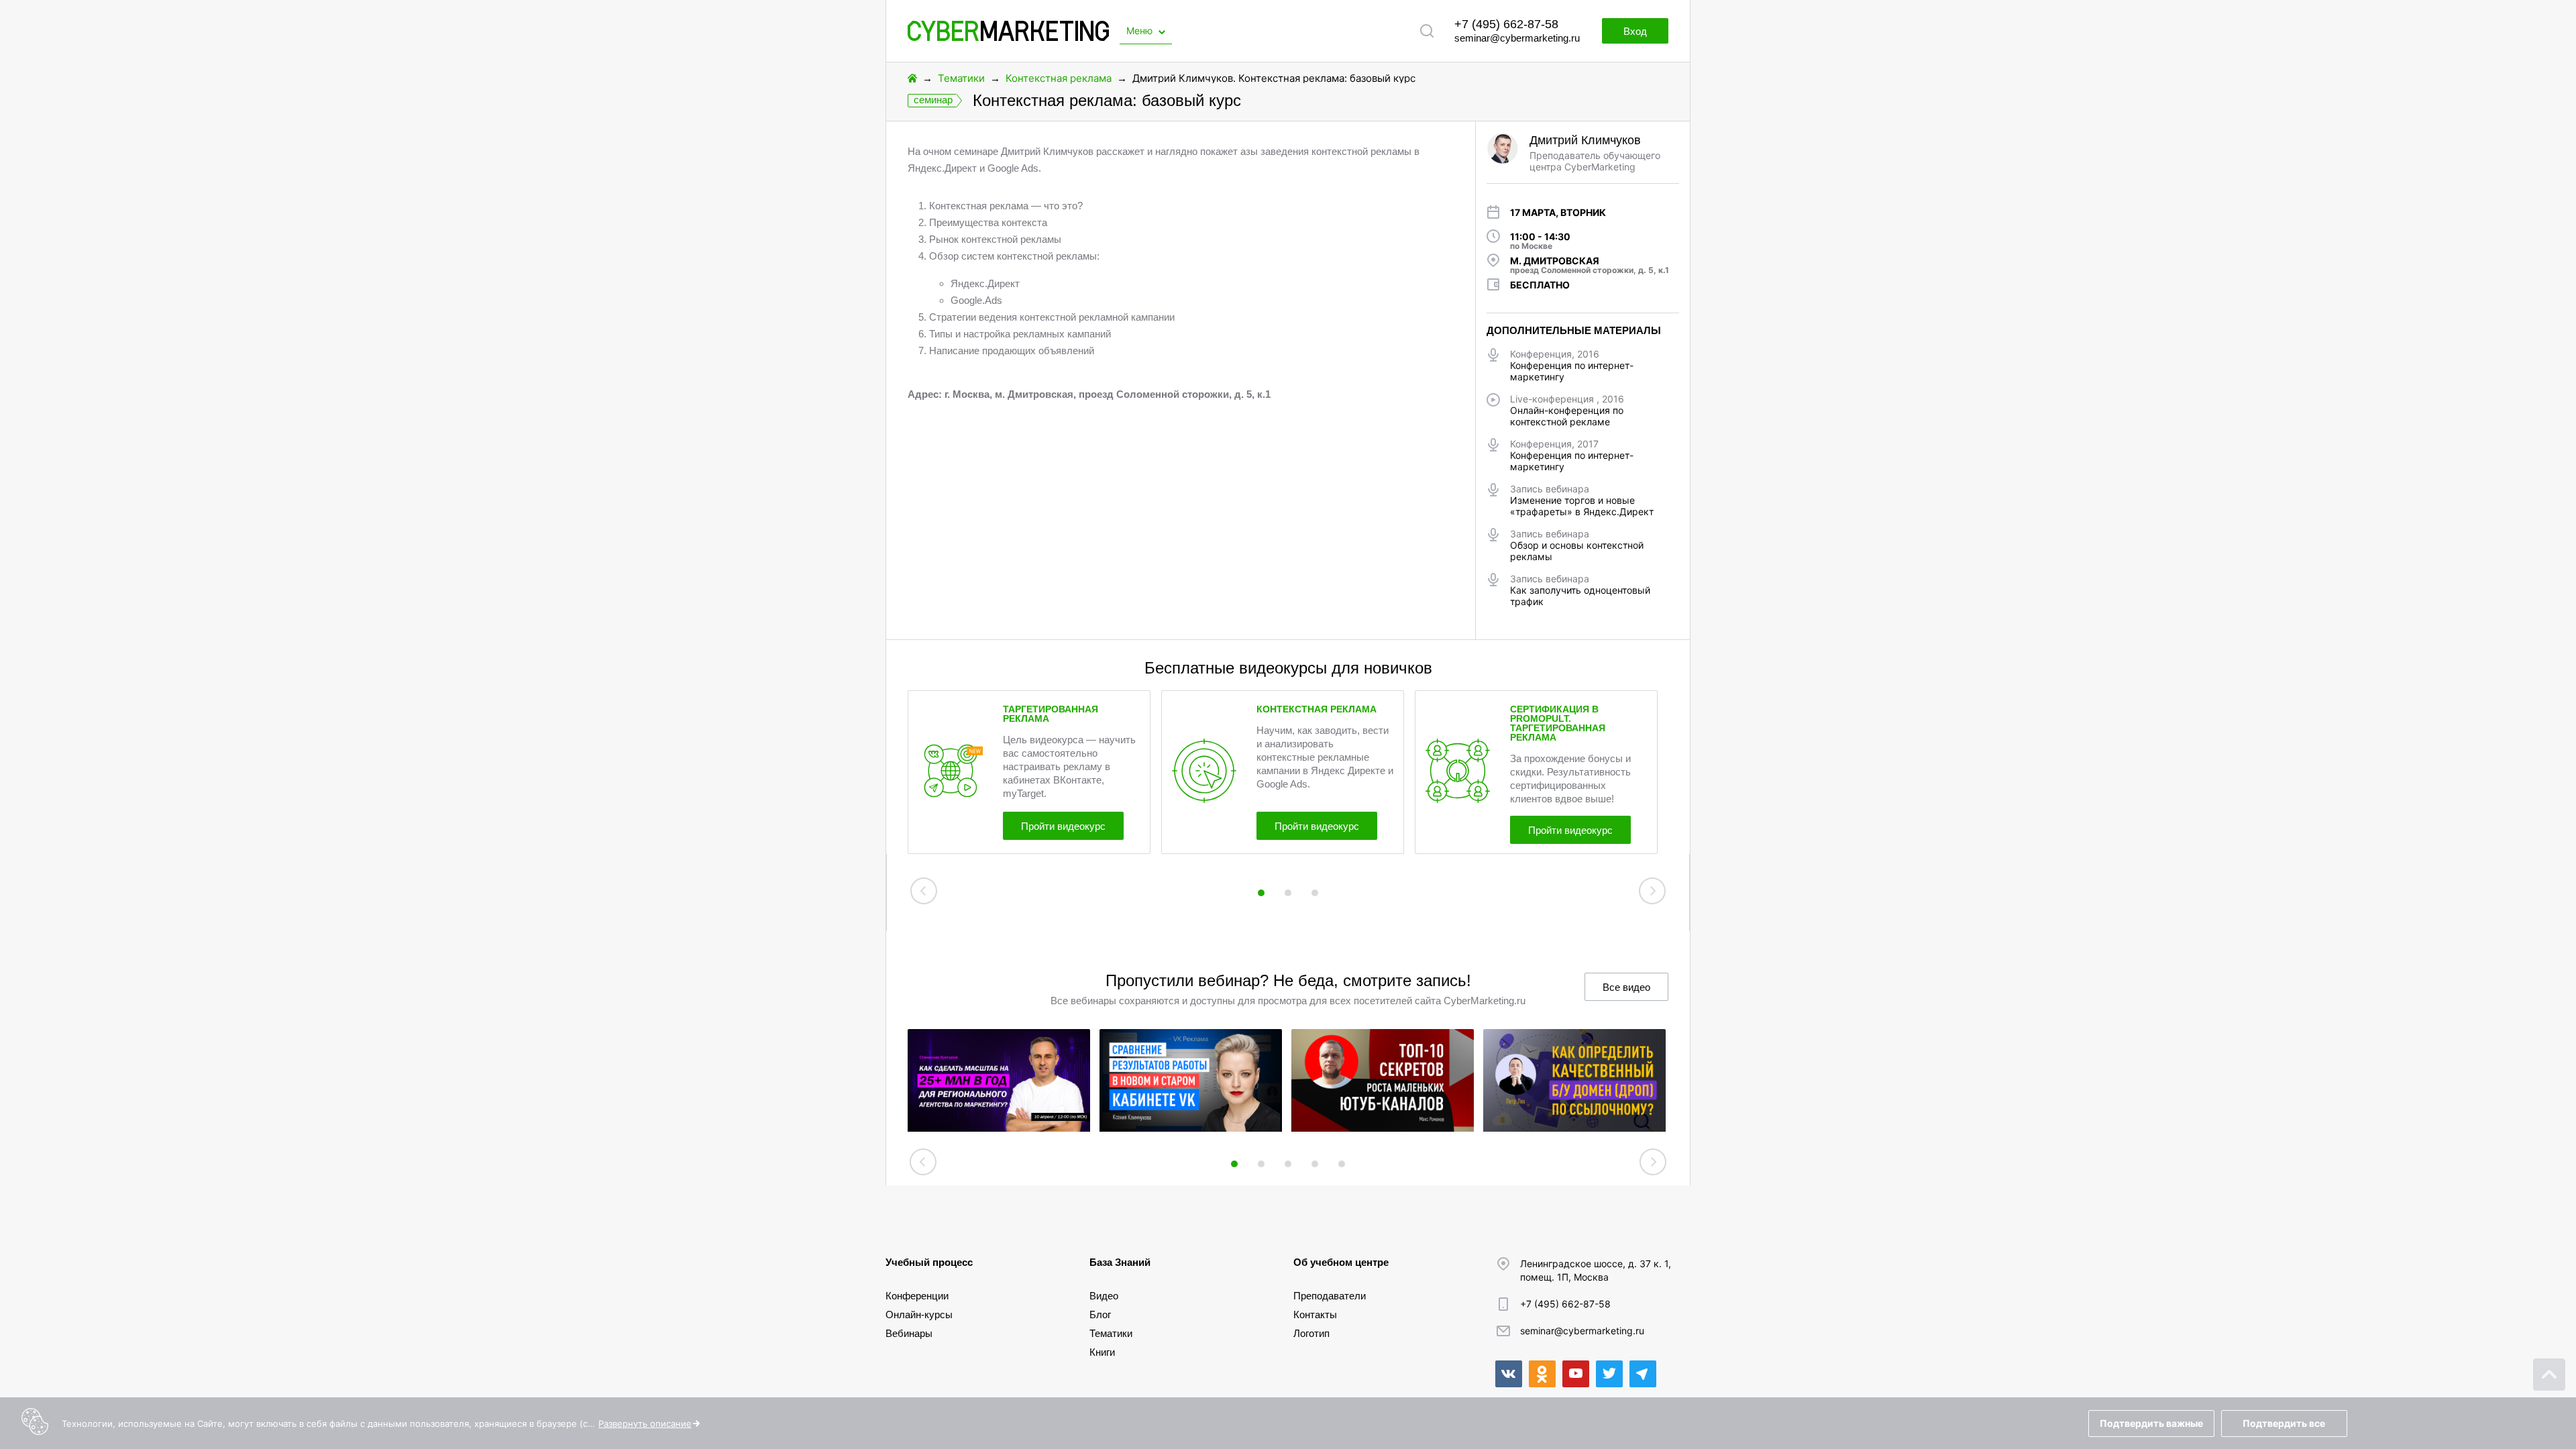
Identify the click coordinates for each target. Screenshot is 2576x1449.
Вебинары (909, 1333)
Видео (1104, 1296)
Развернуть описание (645, 1424)
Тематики (961, 78)
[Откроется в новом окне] (1509, 1374)
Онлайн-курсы (919, 1314)
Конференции (917, 1296)
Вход (1635, 31)
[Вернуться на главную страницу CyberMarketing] (1008, 37)
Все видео (1626, 987)
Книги (1102, 1352)
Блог (1100, 1314)
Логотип (1311, 1333)
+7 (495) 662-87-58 (1506, 24)
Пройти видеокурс (1063, 826)
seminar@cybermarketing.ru (1517, 38)
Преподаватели (1330, 1296)
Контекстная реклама (1059, 78)
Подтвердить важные (2151, 1423)
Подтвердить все (2284, 1423)
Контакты (1315, 1314)
